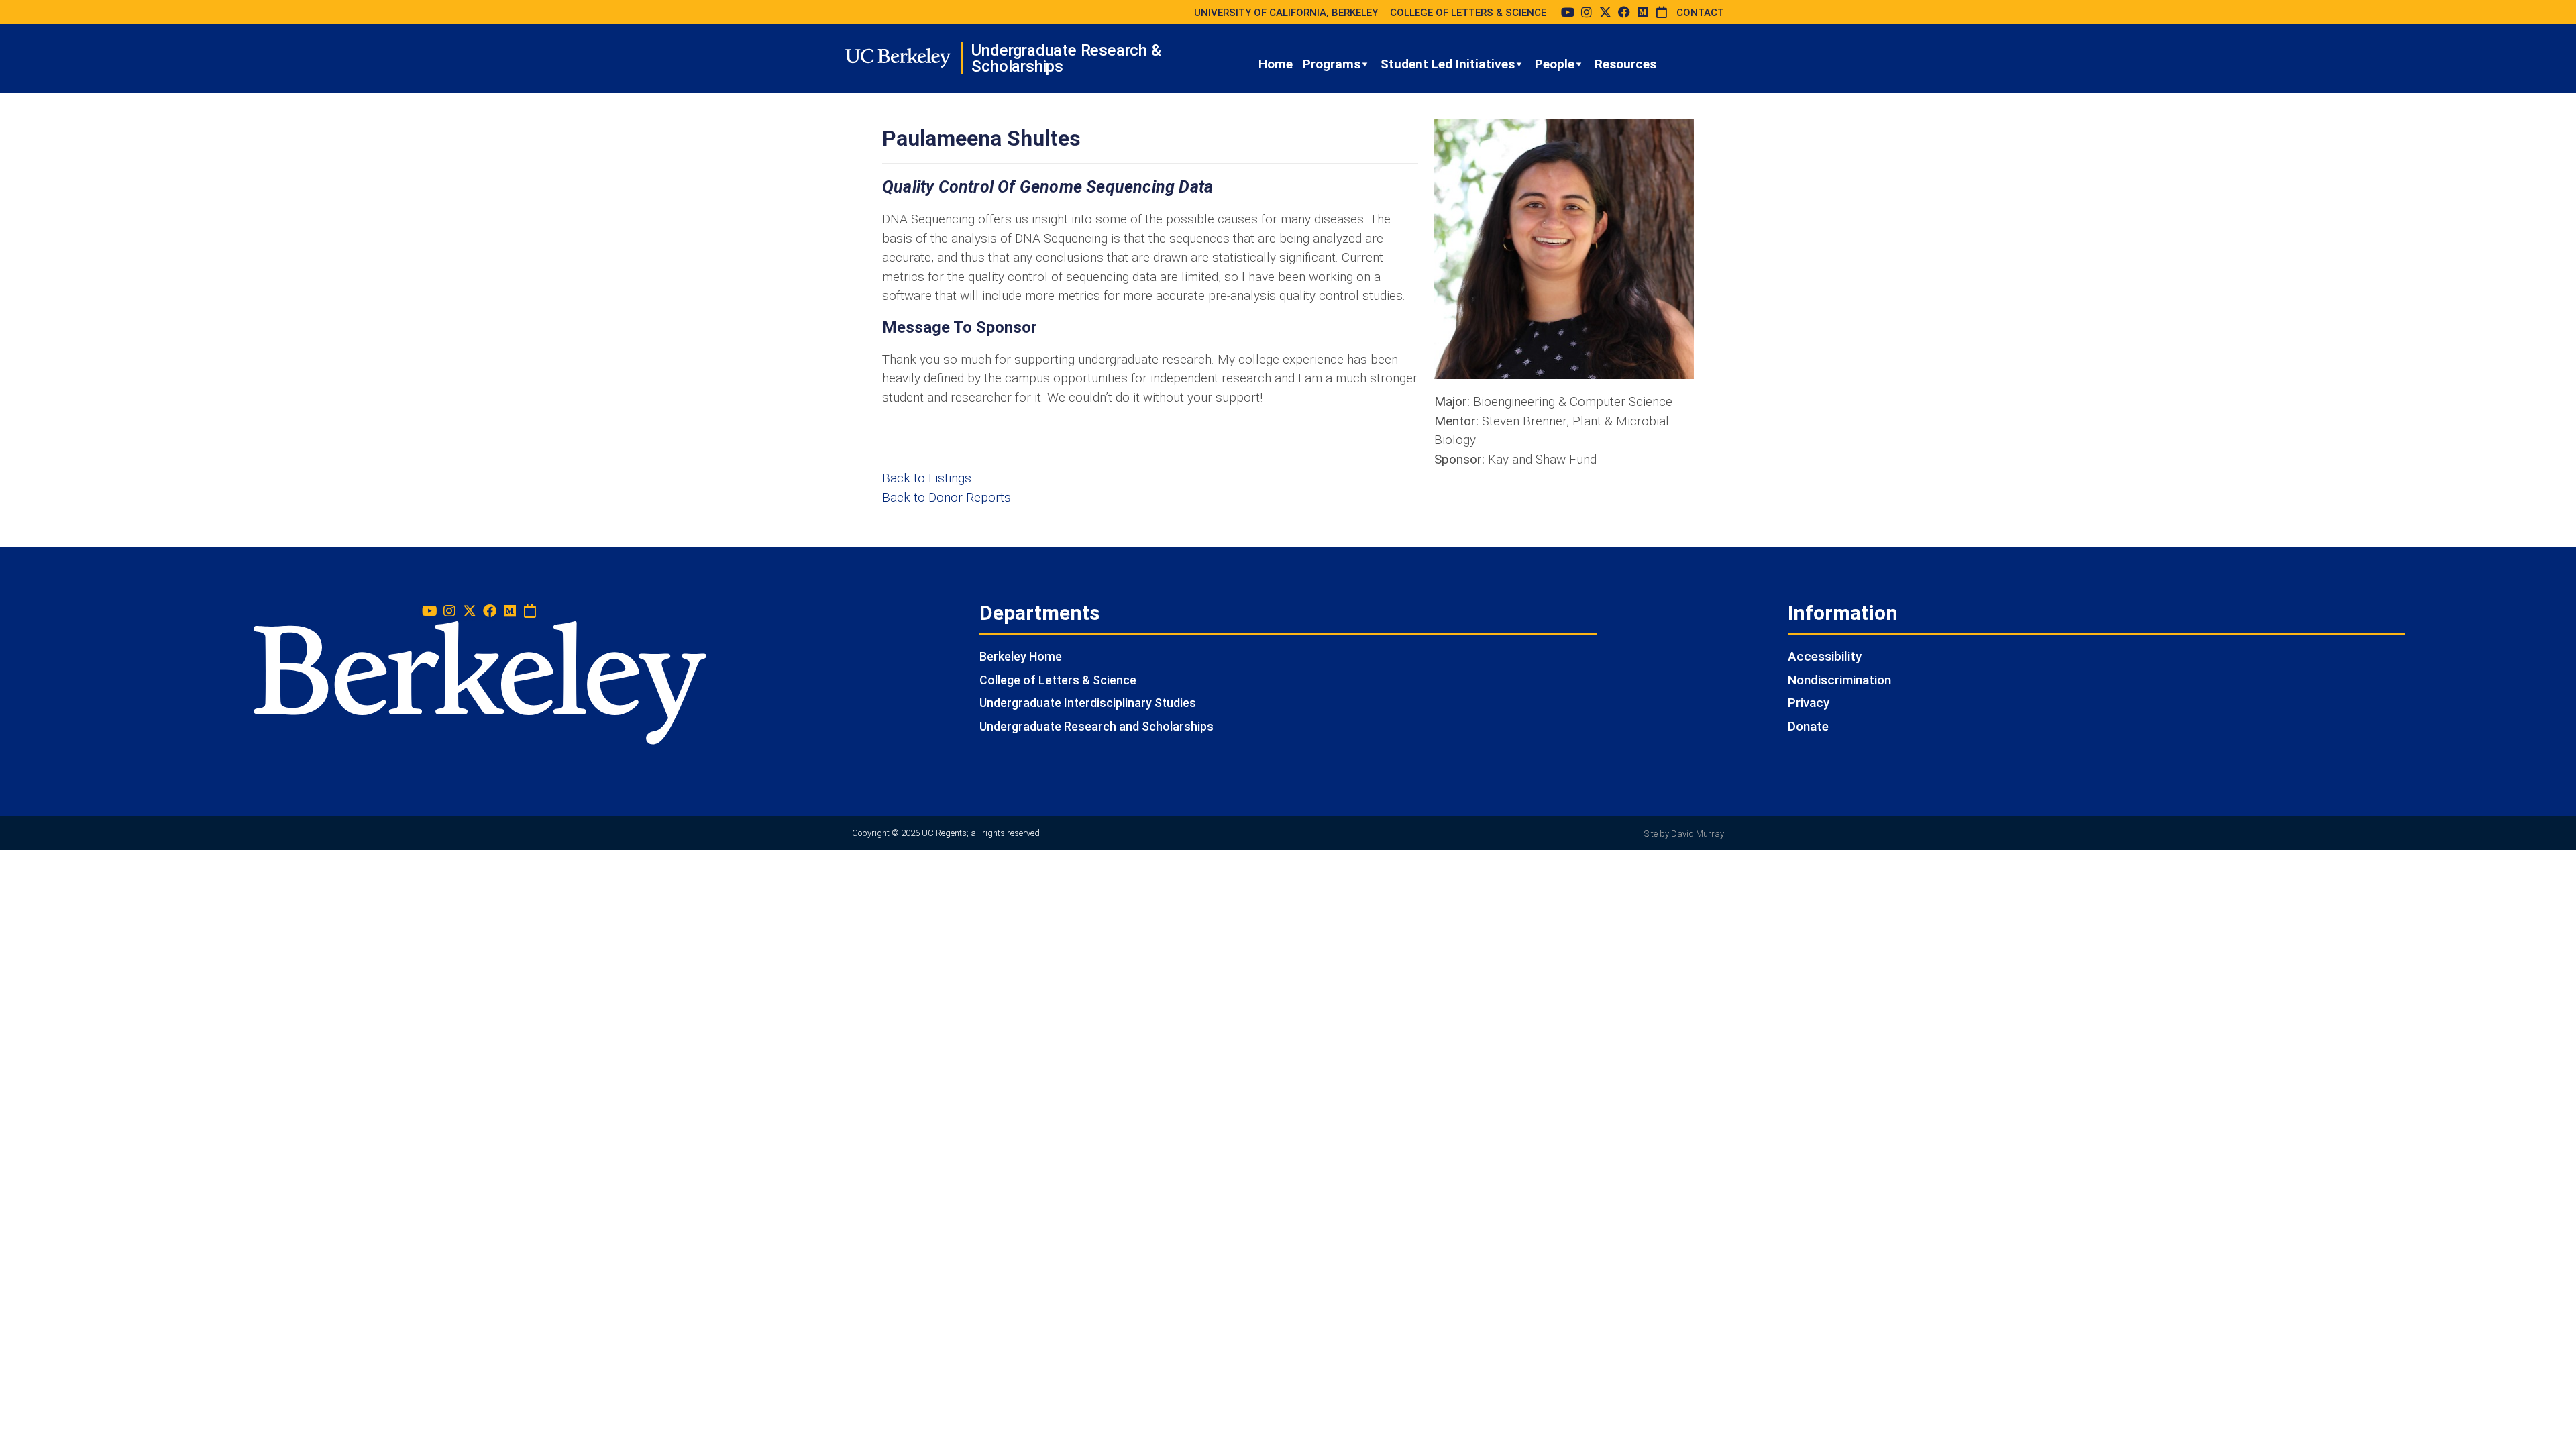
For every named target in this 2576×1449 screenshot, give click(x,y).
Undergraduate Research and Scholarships (1096, 726)
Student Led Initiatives (1448, 64)
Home (1276, 64)
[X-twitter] (1605, 12)
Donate (1808, 726)
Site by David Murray (1684, 834)
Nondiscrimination (1839, 680)
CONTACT (1700, 13)
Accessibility (1825, 656)
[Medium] (1643, 12)
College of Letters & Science (1058, 680)
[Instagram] (1587, 12)
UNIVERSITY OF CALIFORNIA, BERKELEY (1286, 13)
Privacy (1809, 703)
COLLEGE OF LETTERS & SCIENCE (1468, 13)
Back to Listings (927, 478)
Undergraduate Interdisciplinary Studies (1088, 703)
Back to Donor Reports (947, 497)
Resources (1625, 64)
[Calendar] (1662, 12)
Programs (1332, 64)
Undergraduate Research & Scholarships (1066, 58)
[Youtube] (1568, 12)
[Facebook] (1624, 12)
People (1555, 64)
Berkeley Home (1021, 656)
